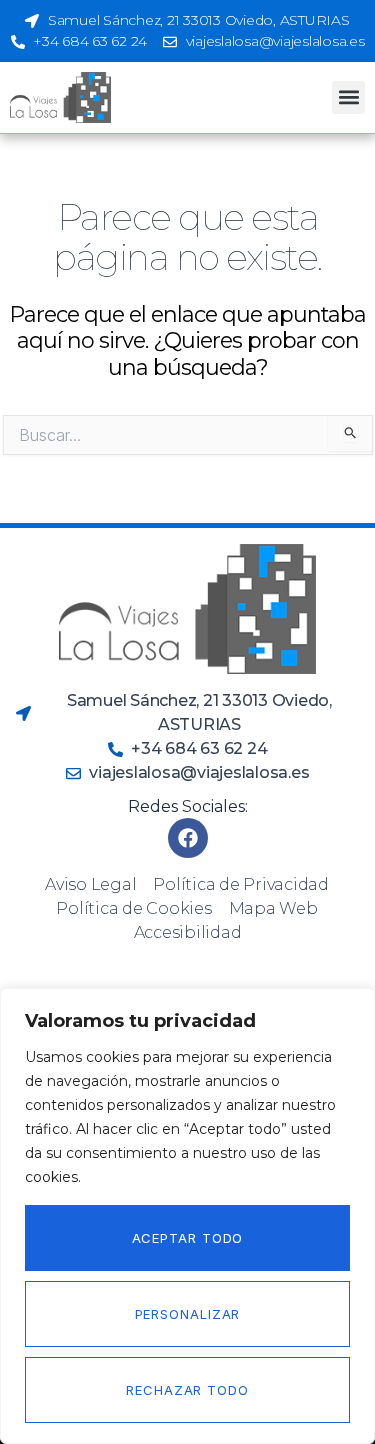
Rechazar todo (187, 1390)
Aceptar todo (188, 1238)
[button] (348, 97)
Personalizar (188, 1314)
